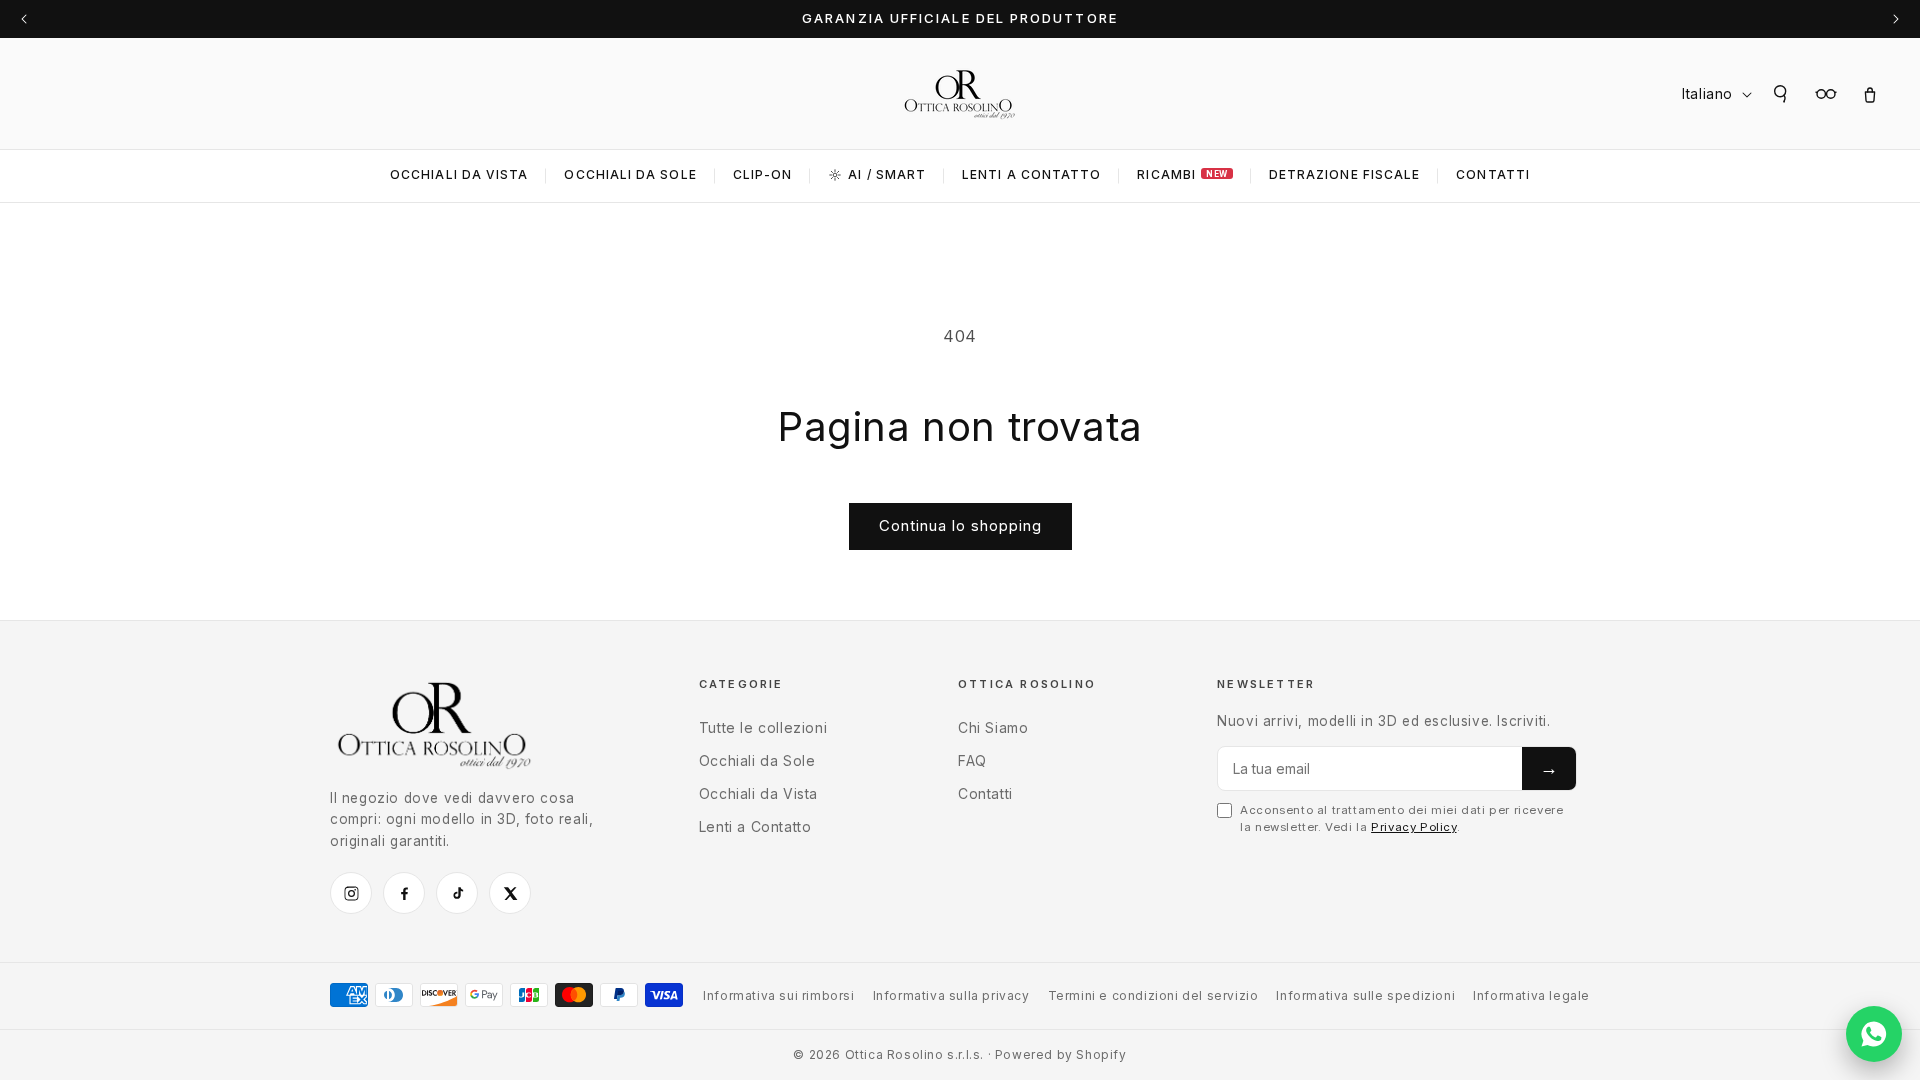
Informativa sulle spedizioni (1365, 995)
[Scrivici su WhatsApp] (1874, 1034)
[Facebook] (404, 893)
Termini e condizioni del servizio (1153, 995)
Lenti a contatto (1031, 174)
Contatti (1493, 174)
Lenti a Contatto (755, 826)
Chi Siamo (993, 727)
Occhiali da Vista (459, 174)
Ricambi (1182, 174)
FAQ (972, 760)
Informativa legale (1531, 995)
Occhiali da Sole (630, 174)
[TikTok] (457, 893)
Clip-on (763, 174)
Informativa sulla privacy (951, 995)
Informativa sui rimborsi (778, 995)
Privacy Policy (1413, 827)
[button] (1782, 94)
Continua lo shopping (960, 525)
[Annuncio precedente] (24, 19)
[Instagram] (351, 893)
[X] (510, 893)
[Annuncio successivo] (1896, 19)
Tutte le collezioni (763, 727)
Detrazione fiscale (1344, 174)
